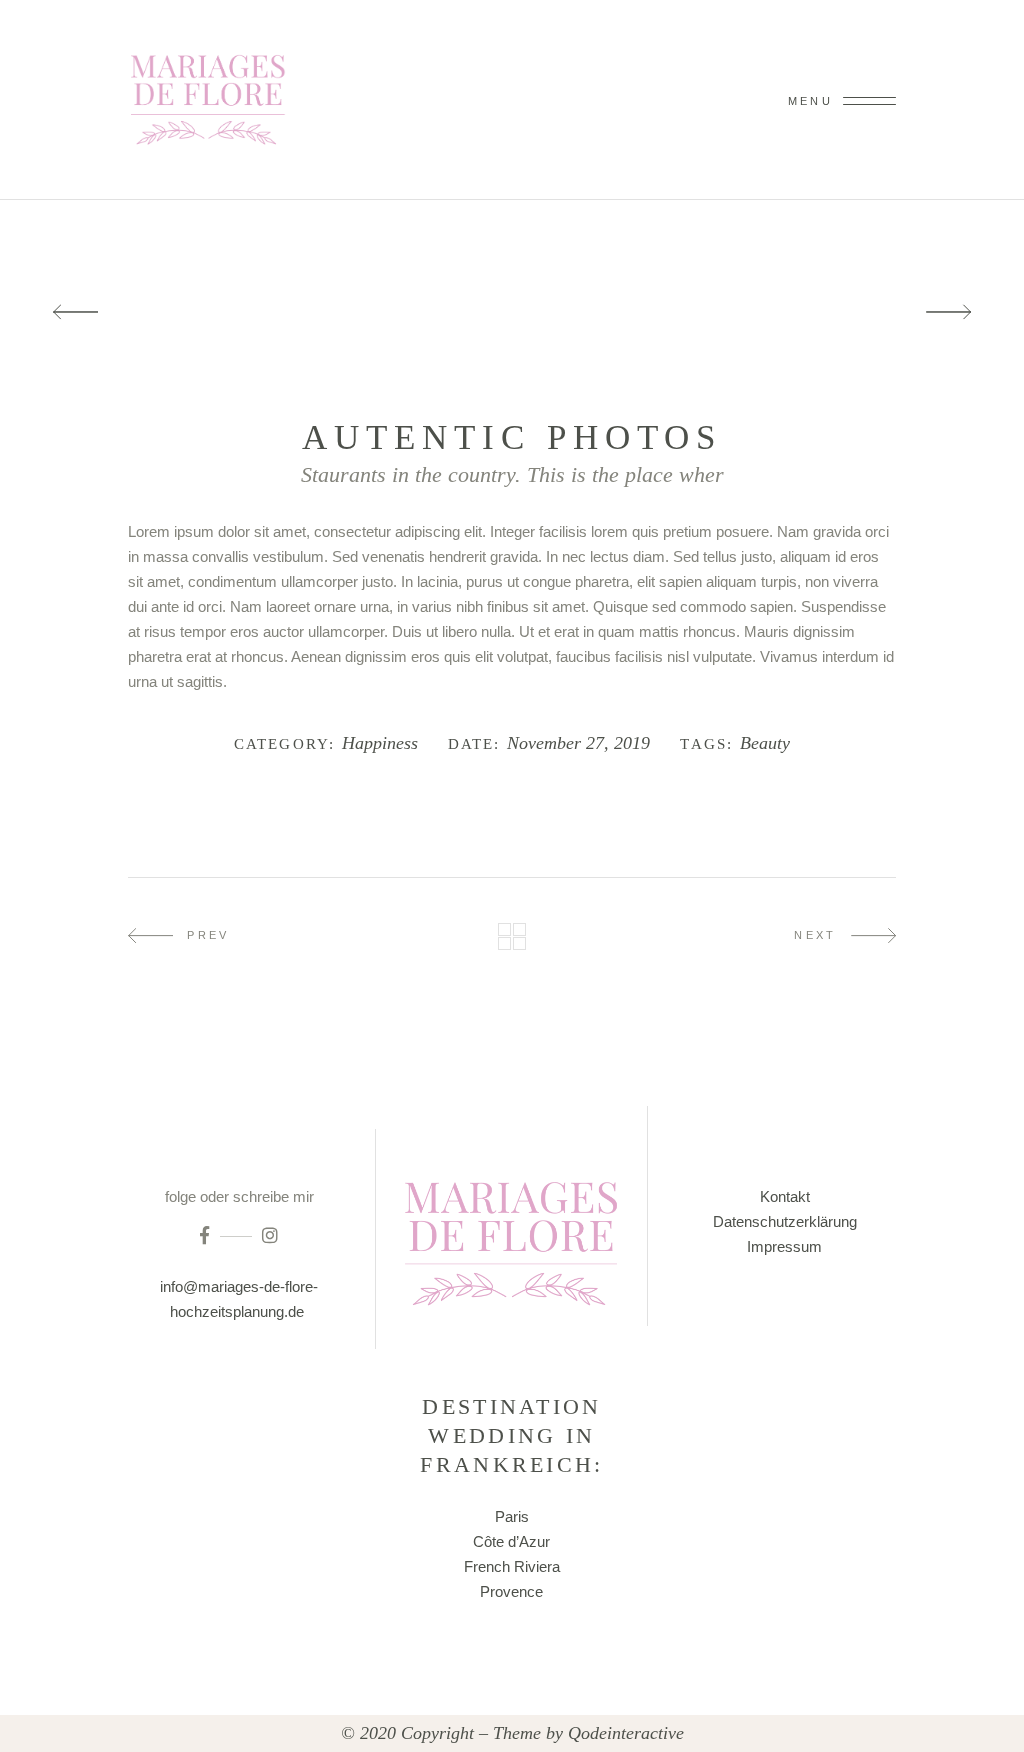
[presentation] (75, 312)
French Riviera (512, 1566)
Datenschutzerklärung (785, 1221)
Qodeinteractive (626, 1733)
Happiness (380, 743)
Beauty (765, 743)
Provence (511, 1591)
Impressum (784, 1246)
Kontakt (785, 1196)
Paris (512, 1516)
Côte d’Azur (511, 1541)
